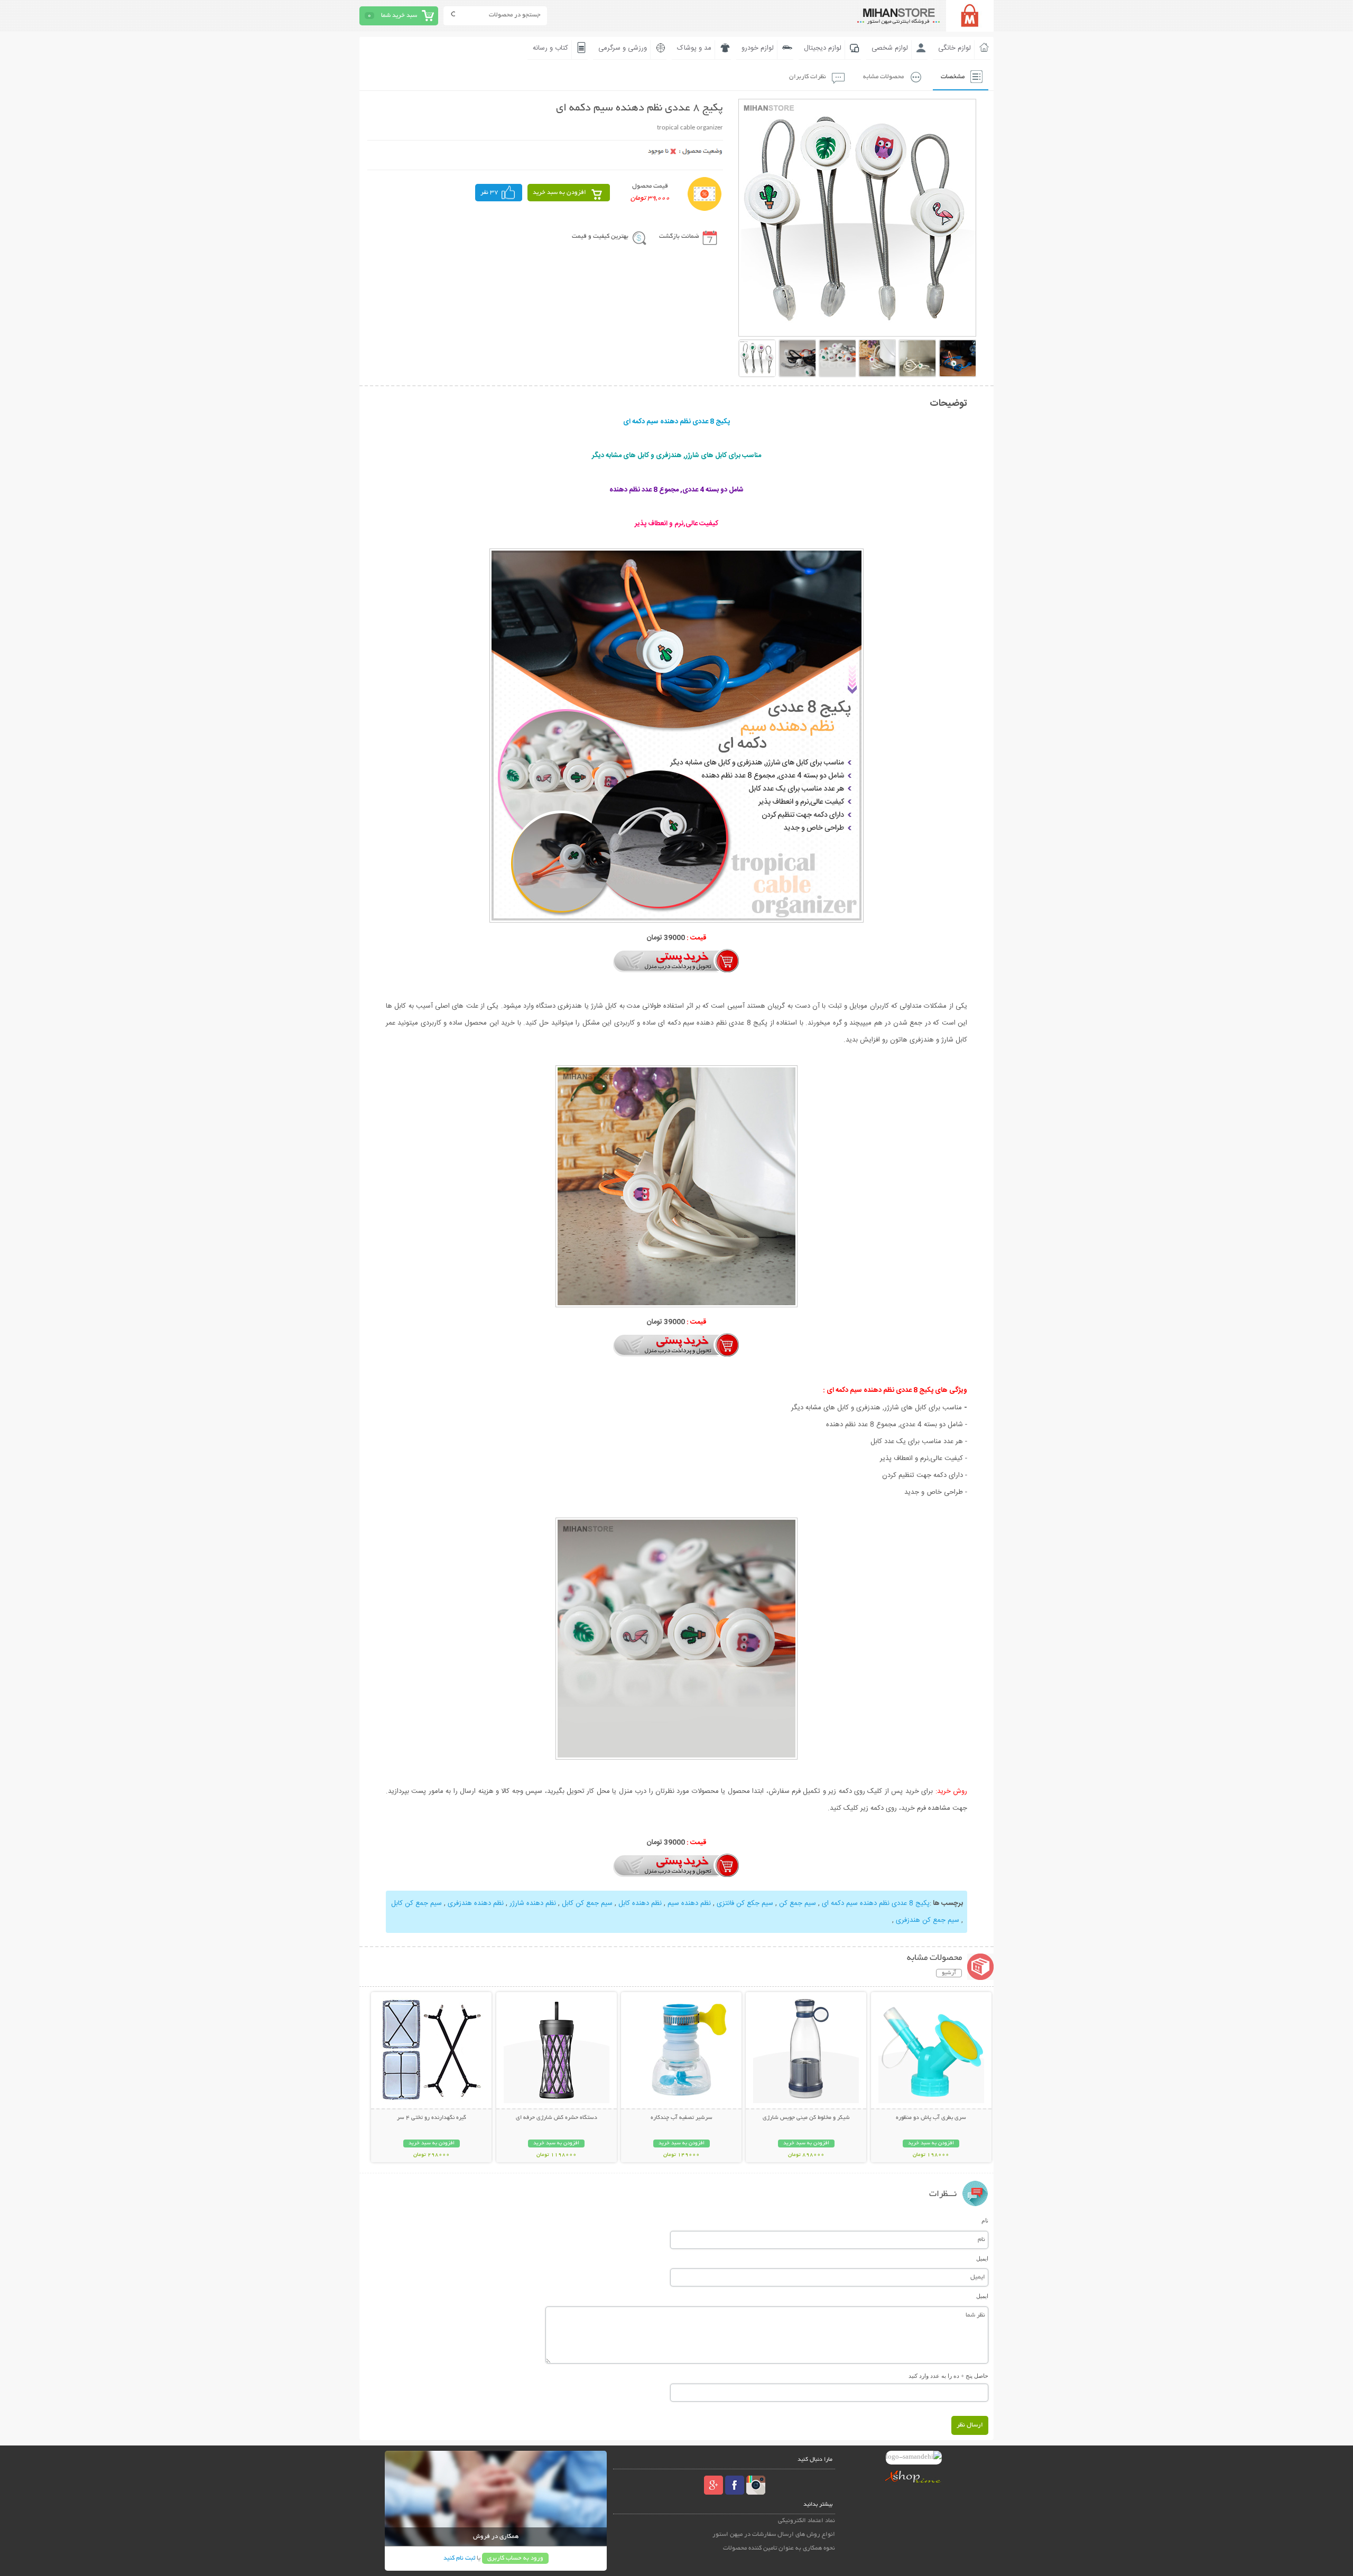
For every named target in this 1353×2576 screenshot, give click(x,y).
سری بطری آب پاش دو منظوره (931, 2118)
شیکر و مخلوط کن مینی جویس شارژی (806, 2118)
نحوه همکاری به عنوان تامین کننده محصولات (779, 2548)
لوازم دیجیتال (823, 48)
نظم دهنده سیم (689, 1903)
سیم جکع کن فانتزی (745, 1903)
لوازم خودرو (758, 48)
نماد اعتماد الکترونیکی (807, 2521)
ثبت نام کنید (459, 2558)
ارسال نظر (970, 2425)
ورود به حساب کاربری (515, 2558)
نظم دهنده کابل (640, 1903)
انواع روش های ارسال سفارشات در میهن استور (774, 2535)
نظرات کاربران (808, 77)
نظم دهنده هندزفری (476, 1903)
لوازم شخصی (890, 48)
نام (985, 2220)
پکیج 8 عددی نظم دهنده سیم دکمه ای (876, 1903)
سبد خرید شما (399, 16)
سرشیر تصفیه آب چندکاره (682, 2118)
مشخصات (953, 77)
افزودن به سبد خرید (559, 193)
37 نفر (489, 193)
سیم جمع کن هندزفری (928, 1920)
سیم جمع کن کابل (587, 1903)
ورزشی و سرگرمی (623, 48)
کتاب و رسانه (550, 48)
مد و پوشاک (694, 48)
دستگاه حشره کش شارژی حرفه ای (557, 2118)
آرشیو (949, 1973)
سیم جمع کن (798, 1903)
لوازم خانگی (954, 48)
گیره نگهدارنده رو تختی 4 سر (432, 2118)
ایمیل (982, 2258)
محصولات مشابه (883, 77)
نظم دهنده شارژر (533, 1903)
